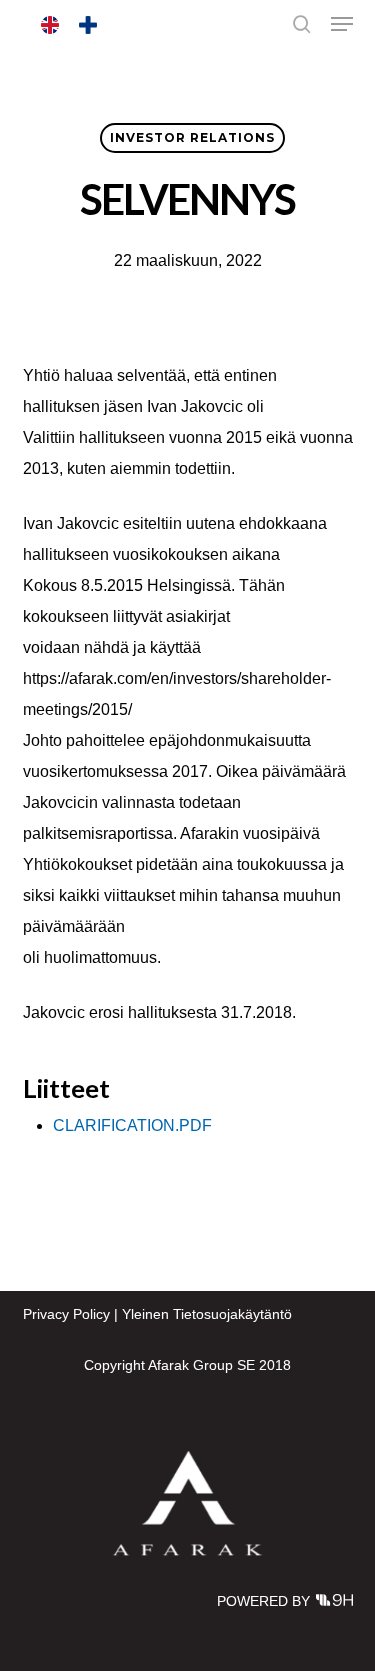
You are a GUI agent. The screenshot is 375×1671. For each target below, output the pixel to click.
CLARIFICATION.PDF (132, 1125)
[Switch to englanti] (50, 25)
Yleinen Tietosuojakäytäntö (207, 1314)
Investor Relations (192, 137)
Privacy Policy (66, 1314)
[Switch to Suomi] (88, 25)
